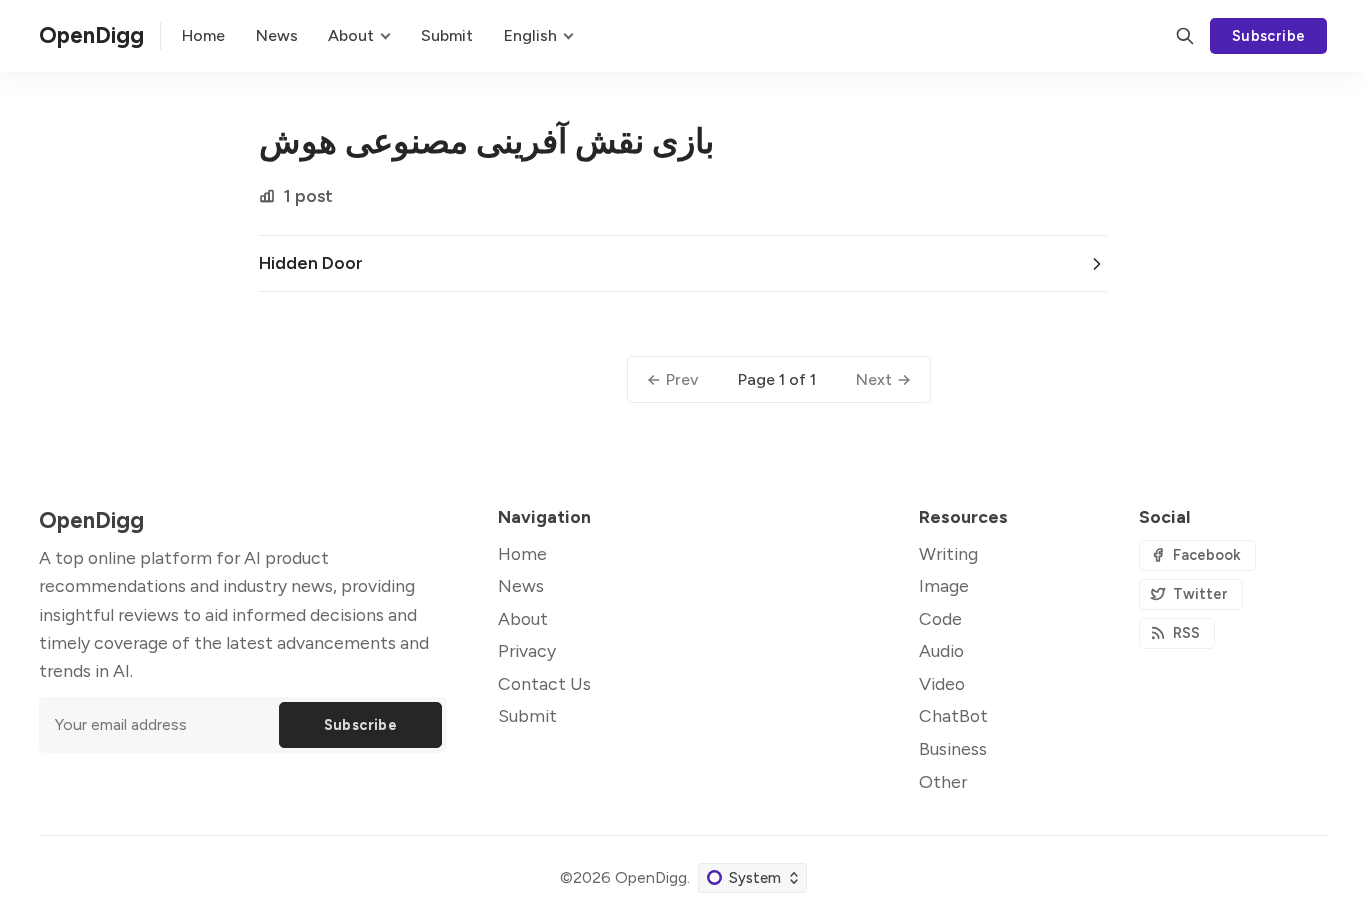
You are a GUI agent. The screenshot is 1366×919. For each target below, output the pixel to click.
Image (944, 585)
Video (942, 683)
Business (953, 748)
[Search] (1185, 36)
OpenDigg (651, 877)
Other (943, 781)
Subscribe (1269, 36)
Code (940, 618)
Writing (948, 553)
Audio (941, 650)
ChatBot (953, 715)
